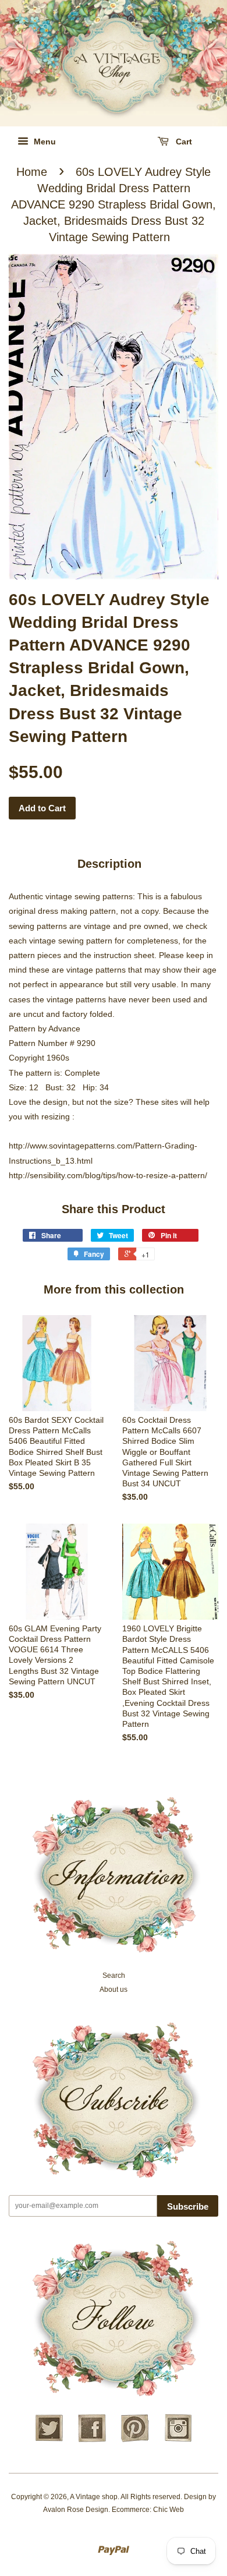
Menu (44, 142)
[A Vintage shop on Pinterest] (135, 2440)
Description (109, 864)
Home (32, 172)
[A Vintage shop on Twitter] (49, 2440)
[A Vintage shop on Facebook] (92, 2440)
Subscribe (188, 2206)
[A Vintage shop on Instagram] (178, 2440)
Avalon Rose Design (76, 2510)
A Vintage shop (94, 2497)
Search (114, 1976)
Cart (183, 142)
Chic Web (169, 2510)
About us (114, 1990)
